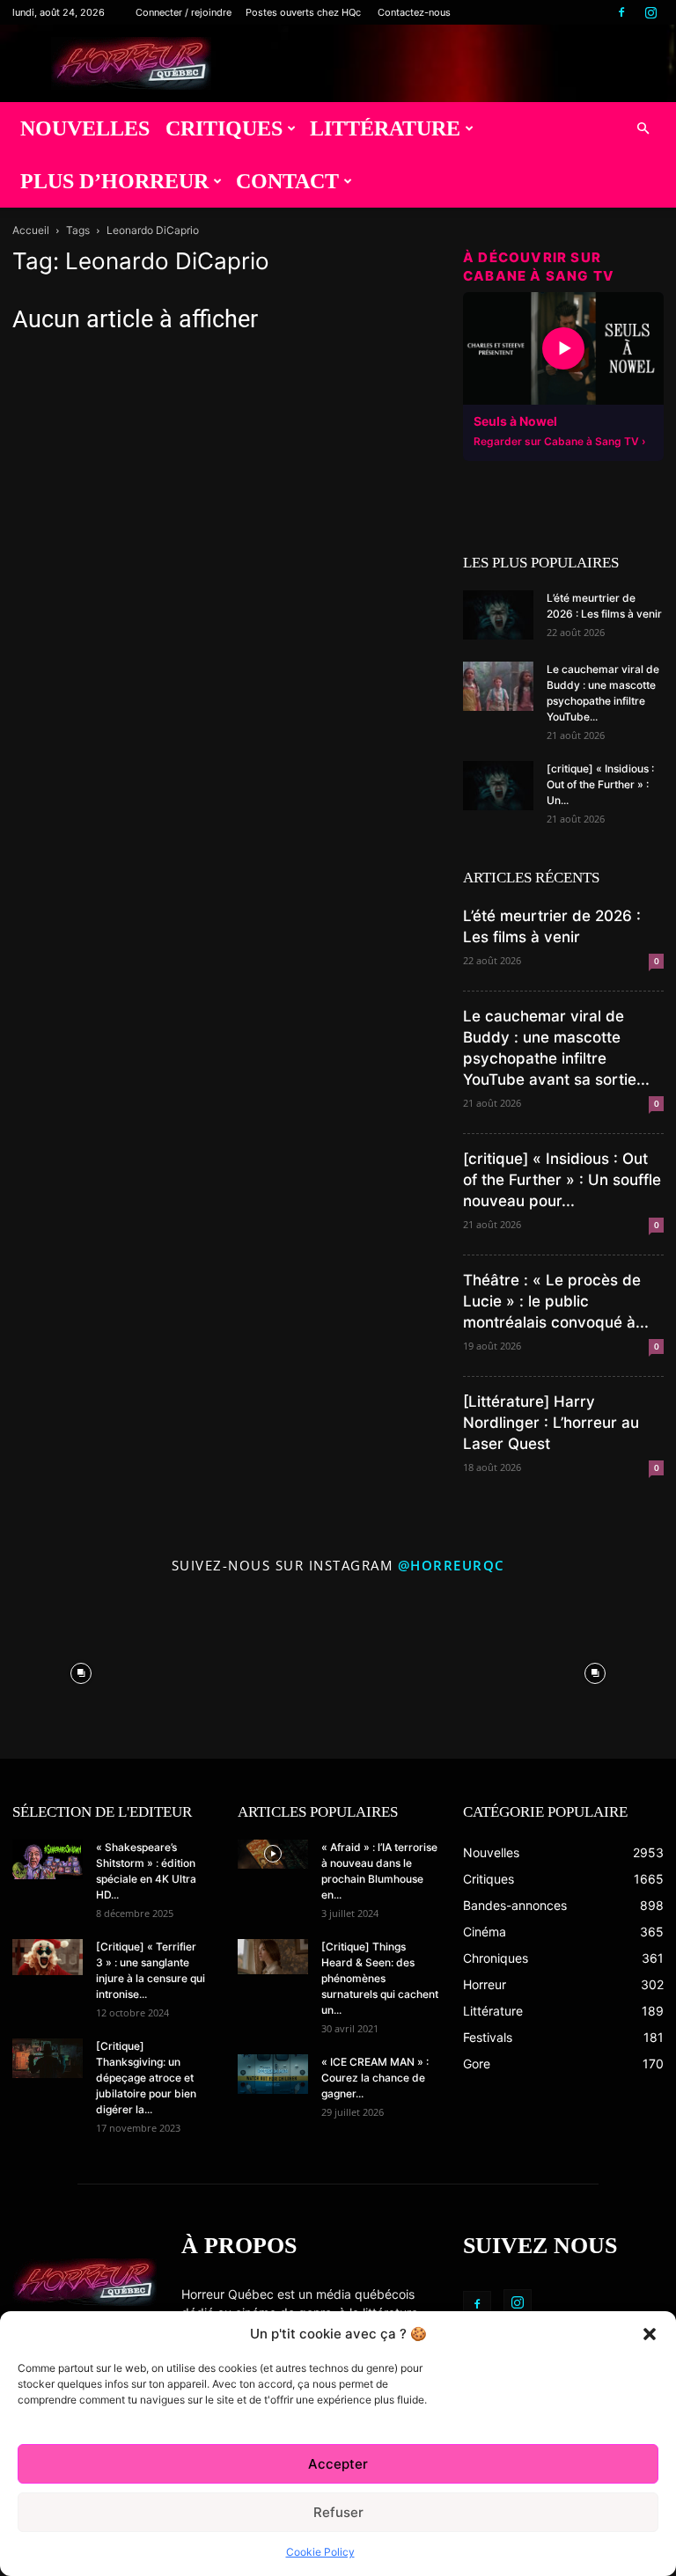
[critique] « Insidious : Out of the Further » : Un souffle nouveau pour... (562, 1180)
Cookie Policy (320, 2552)
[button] (650, 2334)
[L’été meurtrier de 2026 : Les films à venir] (498, 615)
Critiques (224, 128)
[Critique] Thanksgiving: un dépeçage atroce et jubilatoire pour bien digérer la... (146, 2078)
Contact (287, 181)
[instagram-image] (81, 1669)
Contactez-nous (414, 12)
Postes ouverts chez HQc (303, 12)
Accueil (31, 230)
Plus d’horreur (114, 181)
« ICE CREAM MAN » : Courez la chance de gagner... (375, 2078)
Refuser (338, 2512)
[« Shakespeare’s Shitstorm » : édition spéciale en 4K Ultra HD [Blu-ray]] (48, 1859)
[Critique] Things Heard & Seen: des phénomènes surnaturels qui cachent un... (380, 1978)
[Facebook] (621, 12)
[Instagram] (650, 12)
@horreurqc (452, 1565)
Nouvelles (85, 128)
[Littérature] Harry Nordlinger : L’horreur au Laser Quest (551, 1423)
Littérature (385, 128)
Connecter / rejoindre (184, 12)
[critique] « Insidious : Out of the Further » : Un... (600, 784)
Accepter (338, 2464)
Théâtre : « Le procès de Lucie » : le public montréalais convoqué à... (556, 1301)
